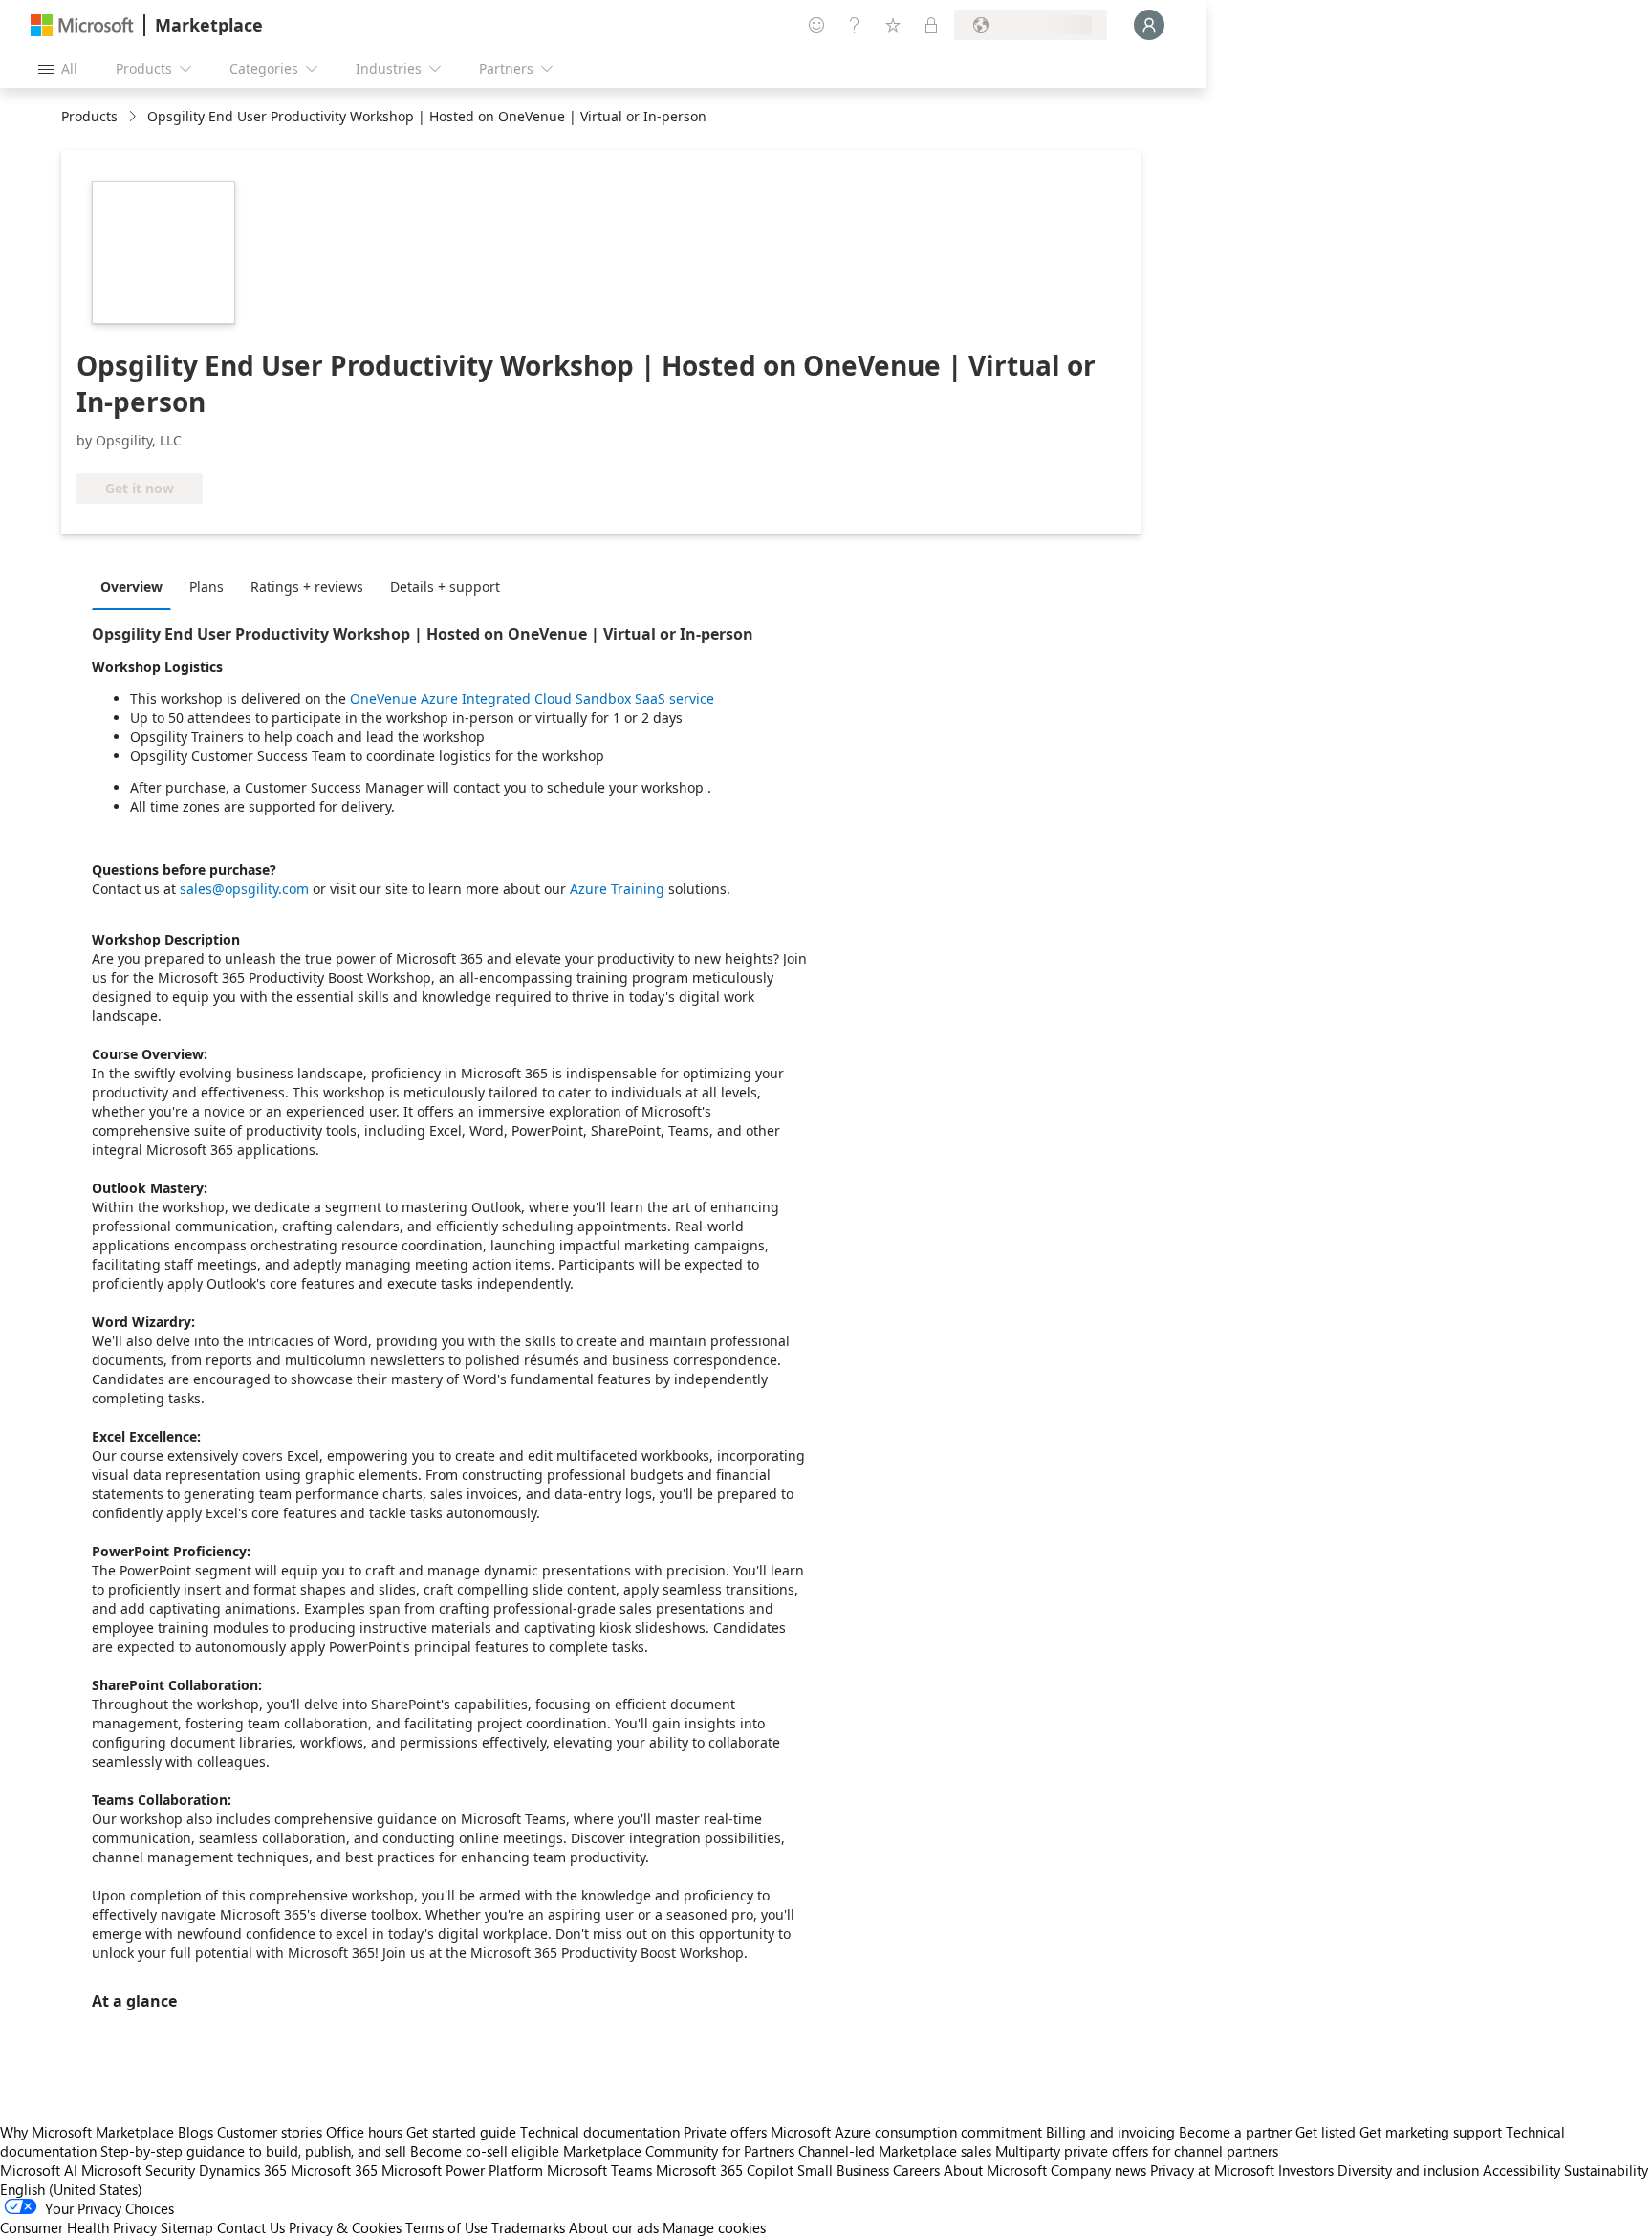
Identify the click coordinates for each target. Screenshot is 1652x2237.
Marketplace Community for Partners (679, 2151)
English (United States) (71, 2189)
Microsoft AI (39, 2170)
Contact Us (251, 2227)
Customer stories (270, 2132)
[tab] (136, 586)
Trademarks (528, 2227)
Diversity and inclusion (1408, 2170)
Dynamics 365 (243, 2170)
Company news (1098, 2170)
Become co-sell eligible (485, 2151)
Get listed (1326, 2132)
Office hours (364, 2132)
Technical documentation (600, 2132)
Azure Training (617, 889)
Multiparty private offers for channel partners (1137, 2151)
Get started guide (461, 2132)
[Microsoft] (82, 25)
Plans (206, 586)
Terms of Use (446, 2227)
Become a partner (1235, 2132)
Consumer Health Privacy (78, 2227)
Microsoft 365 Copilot (725, 2170)
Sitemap (187, 2227)
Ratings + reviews (307, 586)
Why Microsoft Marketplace (87, 2132)
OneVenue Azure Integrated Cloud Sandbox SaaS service (532, 698)
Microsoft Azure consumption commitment (908, 2132)
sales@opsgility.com (244, 889)
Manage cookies (714, 2227)
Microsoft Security (138, 2170)
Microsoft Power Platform (462, 2170)
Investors (1306, 2170)
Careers (916, 2170)
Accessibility (1522, 2170)
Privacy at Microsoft (1212, 2170)
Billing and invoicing (1110, 2132)
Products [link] (89, 116)
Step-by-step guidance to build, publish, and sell (253, 2151)
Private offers (725, 2132)
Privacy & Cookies (345, 2227)
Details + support (445, 586)
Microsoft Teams (599, 2170)
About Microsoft (995, 2170)
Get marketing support (1431, 2132)
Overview (131, 586)
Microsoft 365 (334, 2170)
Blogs (196, 2132)
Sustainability (1606, 2170)
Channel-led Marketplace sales (895, 2151)
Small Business (843, 2170)
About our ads (614, 2227)
